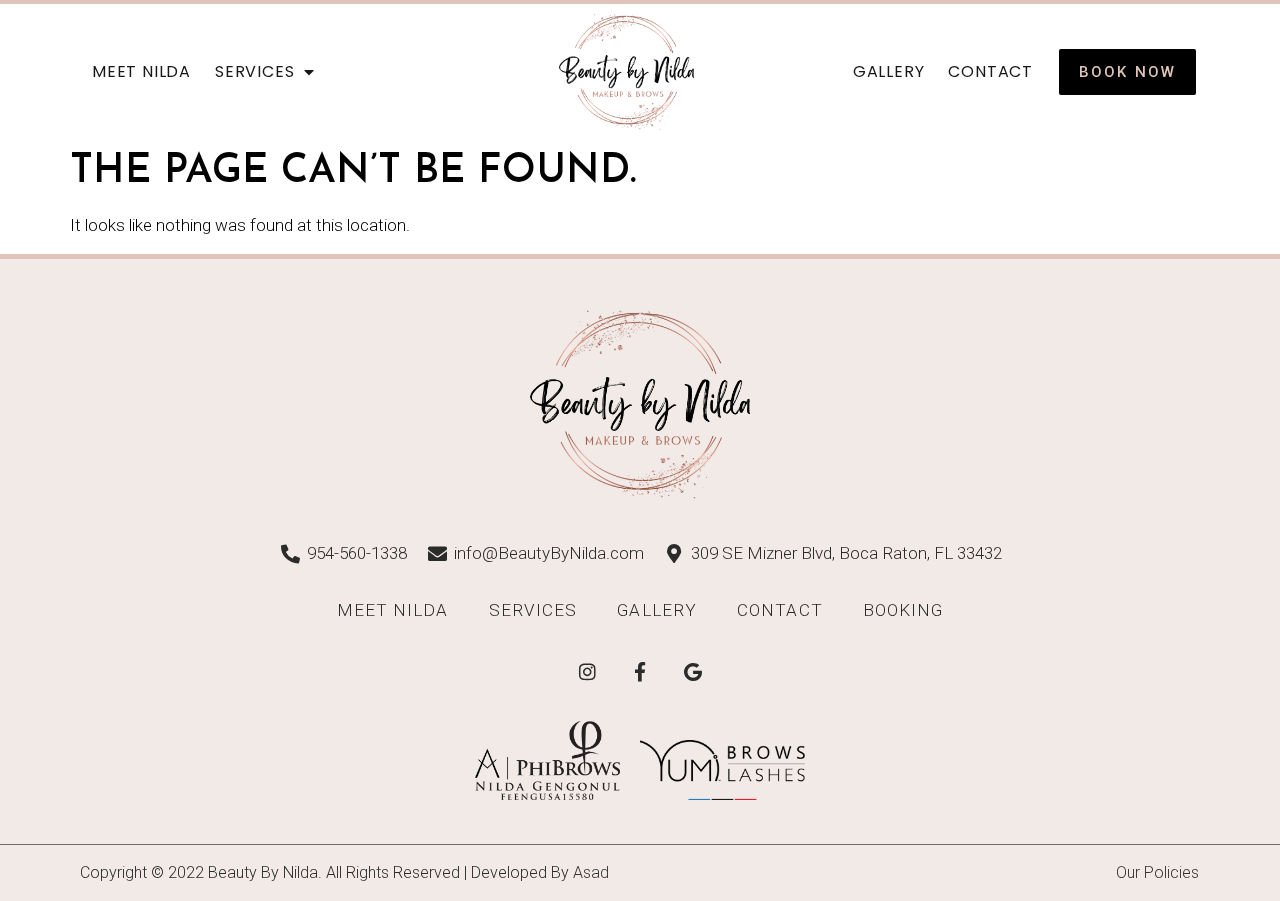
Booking (903, 610)
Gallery (889, 71)
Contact (990, 71)
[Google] (693, 672)
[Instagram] (587, 672)
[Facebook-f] (640, 672)
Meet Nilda (141, 71)
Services (254, 71)
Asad (591, 872)
